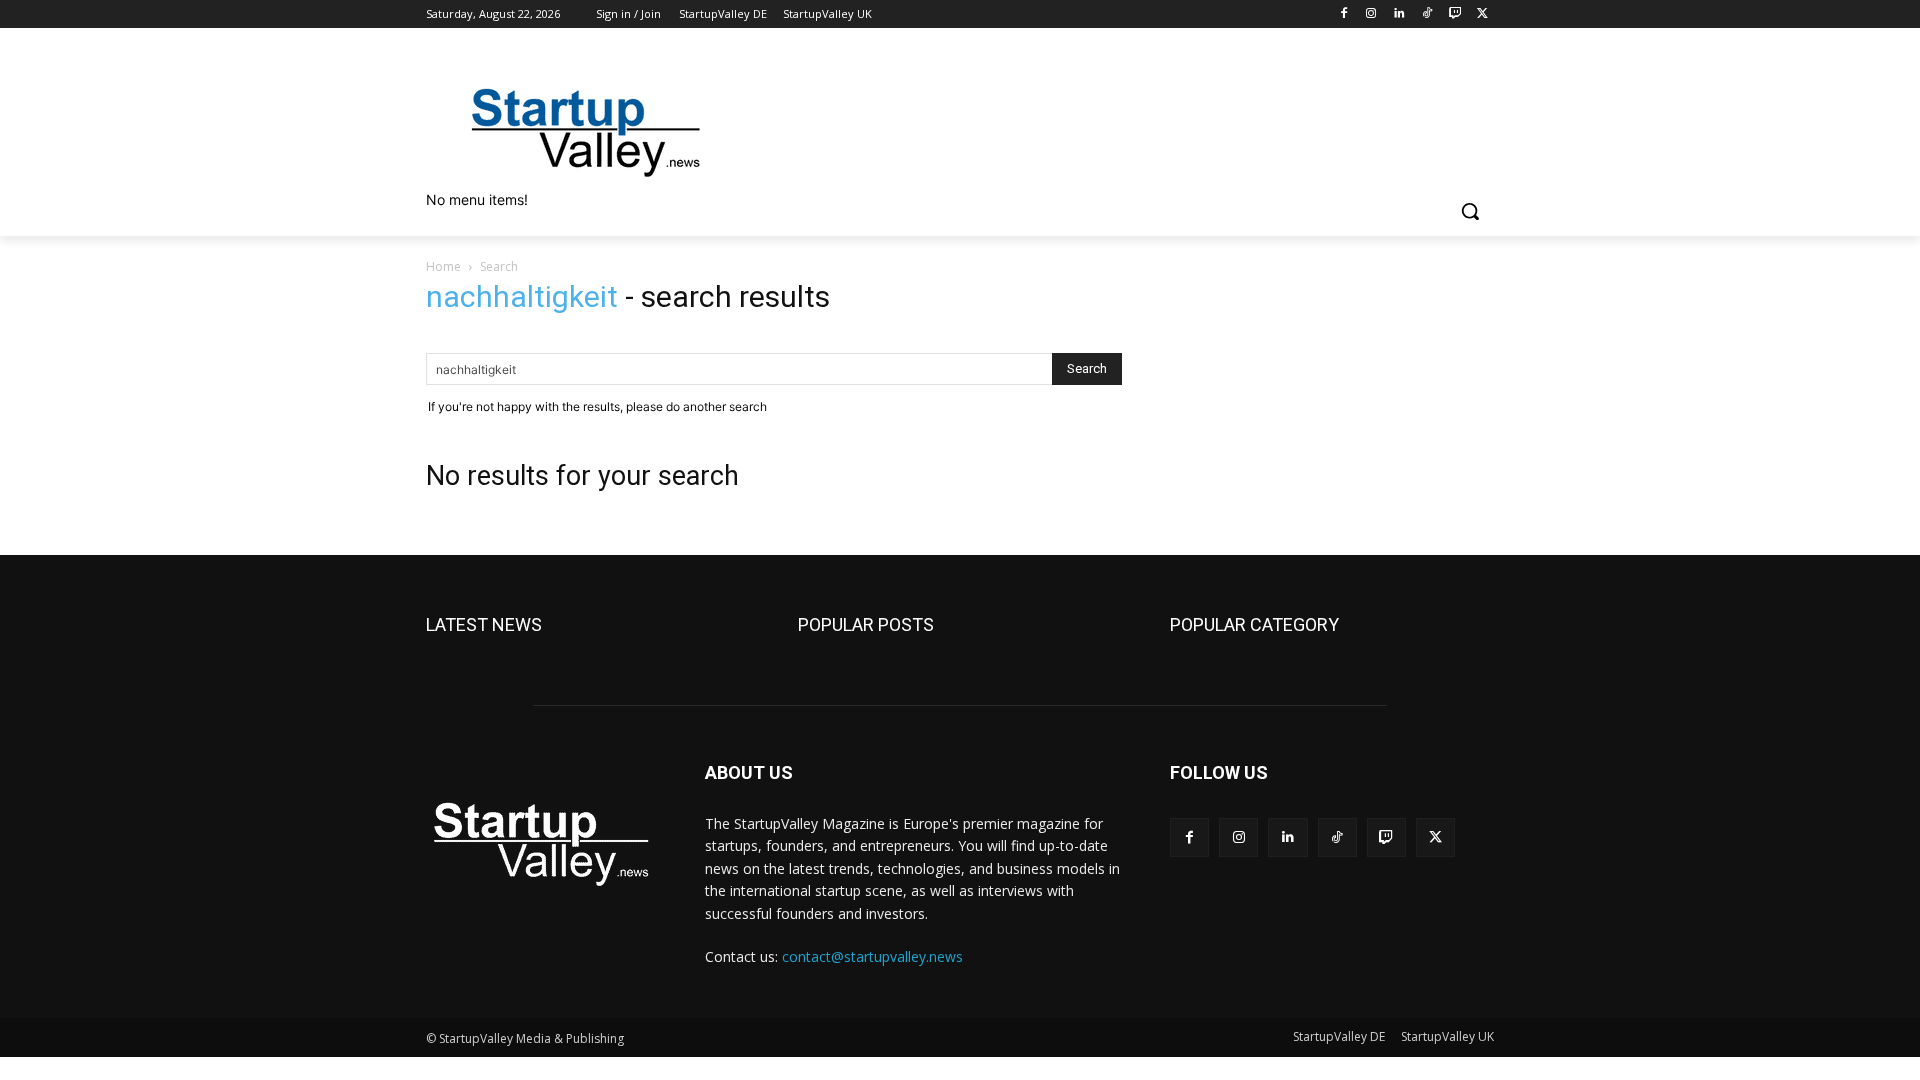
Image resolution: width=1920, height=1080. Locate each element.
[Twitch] (1454, 14)
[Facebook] (1343, 14)
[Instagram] (1371, 14)
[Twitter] (1482, 14)
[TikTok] (1427, 14)
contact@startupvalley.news (872, 956)
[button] (1470, 211)
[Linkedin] (1399, 14)
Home (443, 266)
